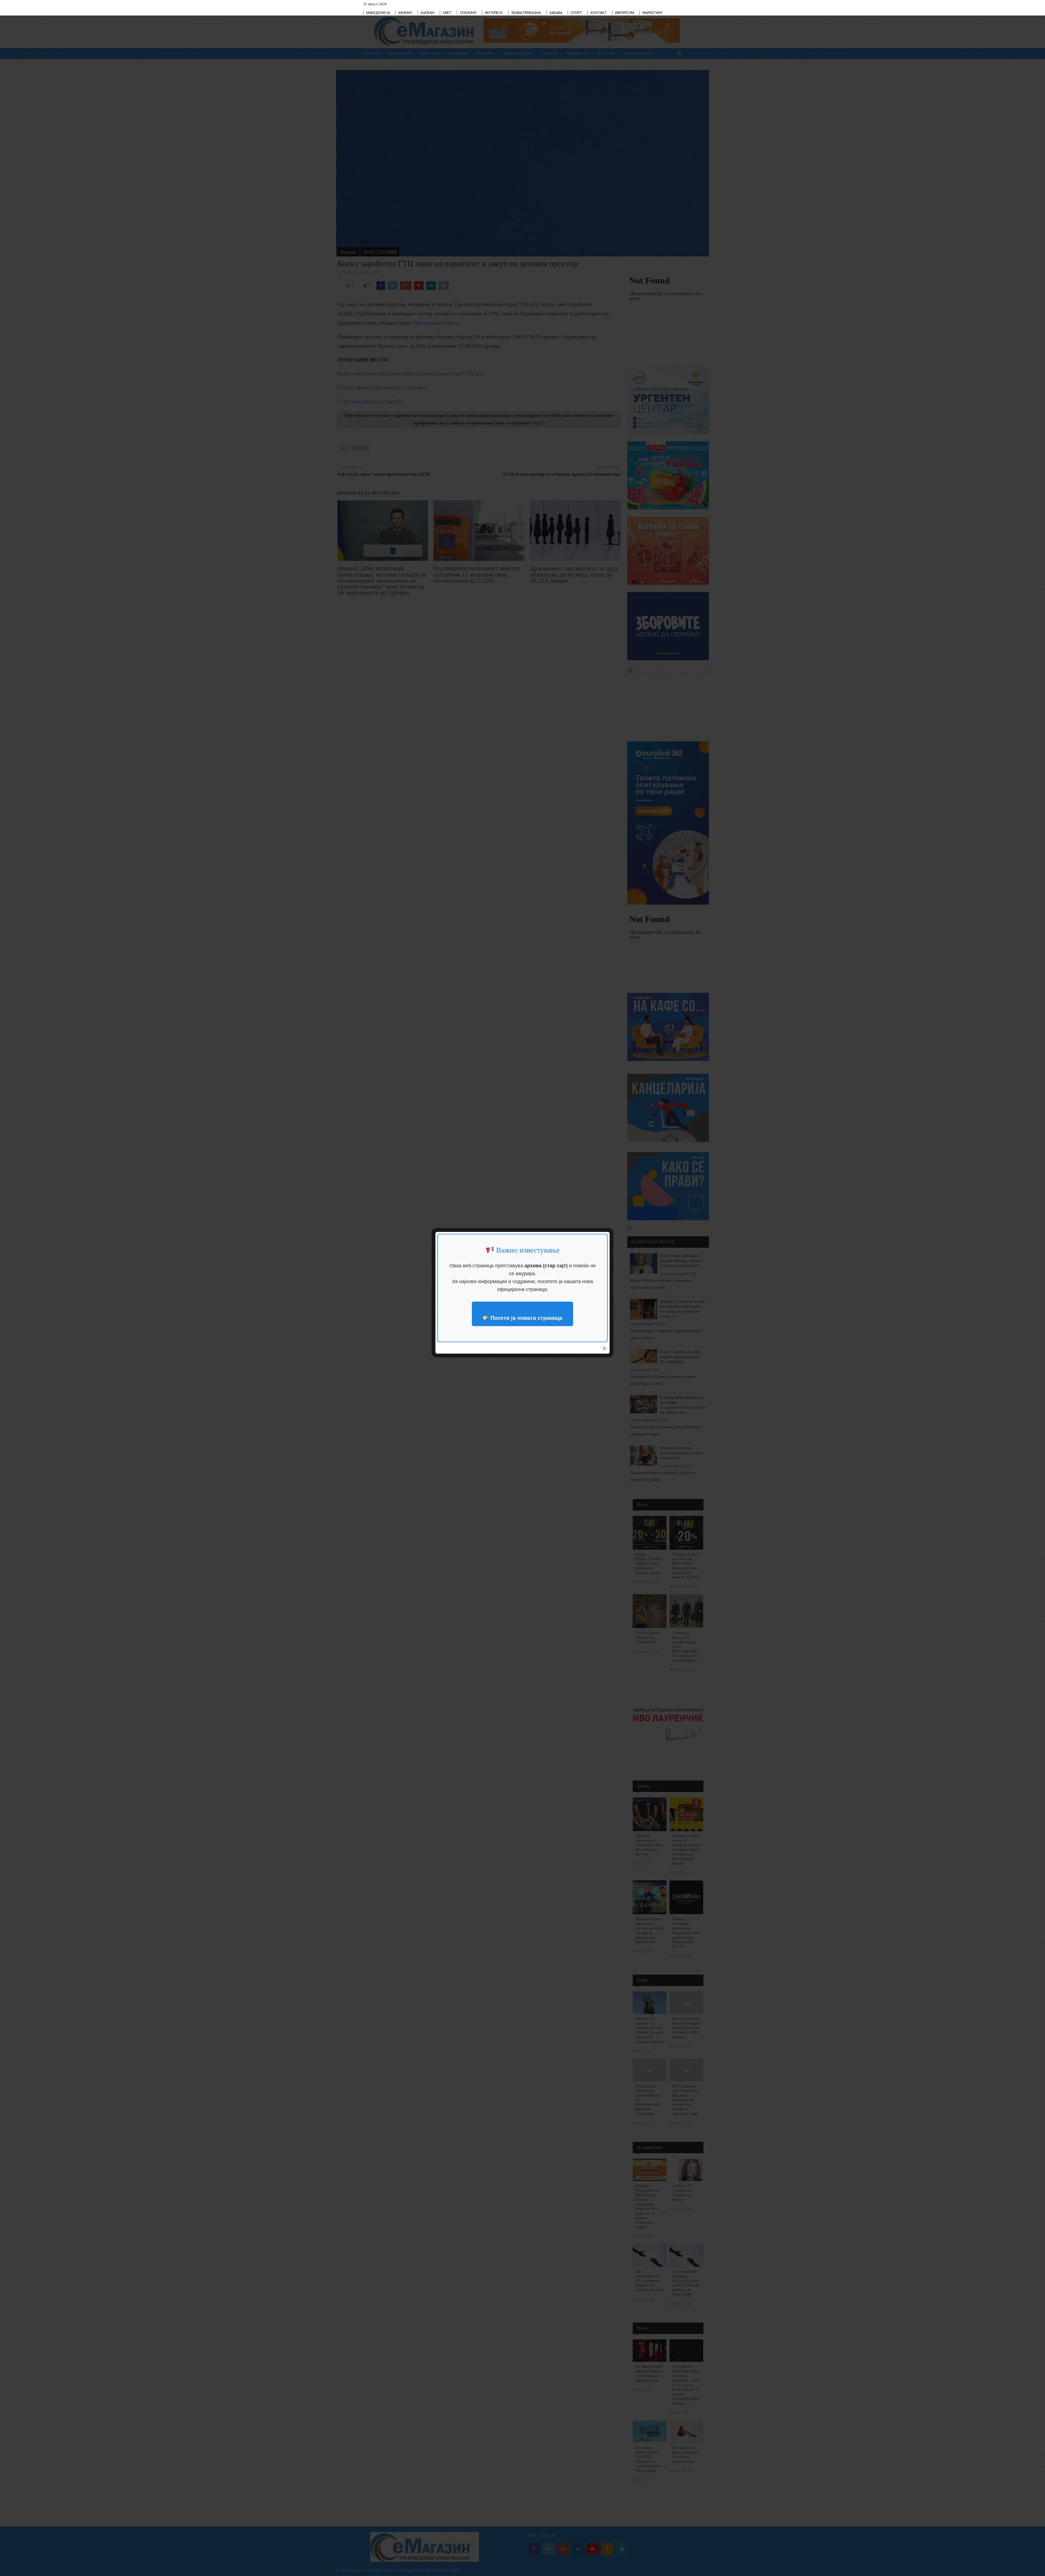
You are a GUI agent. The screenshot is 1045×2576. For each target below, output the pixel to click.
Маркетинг (653, 13)
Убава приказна (526, 13)
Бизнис (405, 13)
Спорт (576, 13)
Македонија (378, 13)
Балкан (428, 13)
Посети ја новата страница (525, 1318)
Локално (468, 13)
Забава (556, 13)
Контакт (599, 13)
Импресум (625, 13)
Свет (447, 13)
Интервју (494, 13)
